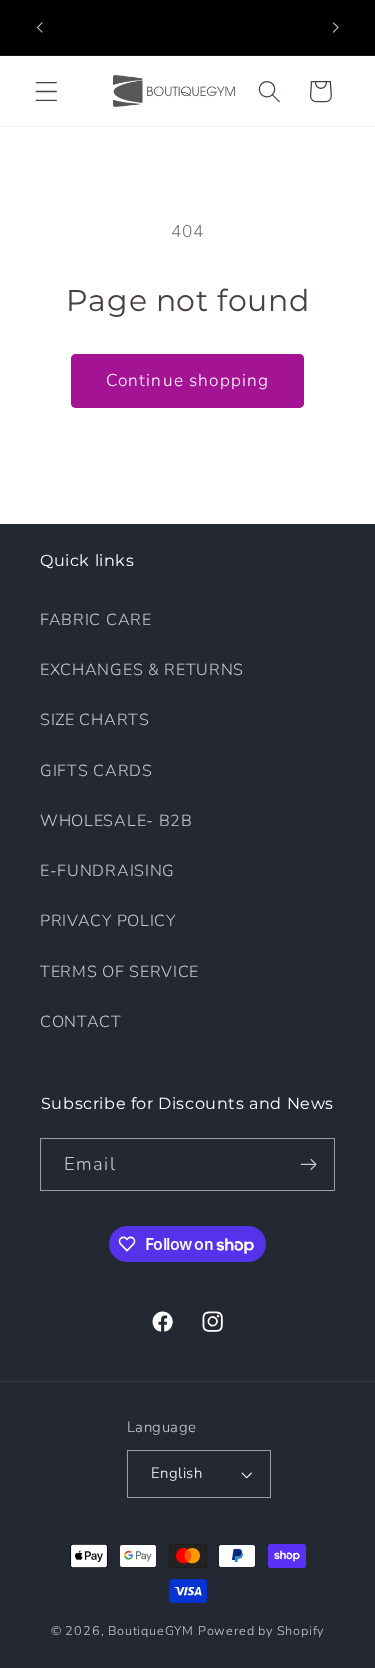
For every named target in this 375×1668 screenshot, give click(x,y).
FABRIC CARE (96, 620)
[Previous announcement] (39, 27)
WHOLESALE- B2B (116, 821)
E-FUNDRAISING (107, 871)
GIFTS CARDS (96, 771)
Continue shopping (188, 380)
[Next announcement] (336, 27)
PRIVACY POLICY (108, 921)
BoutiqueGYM (151, 1630)
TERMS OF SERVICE (119, 972)
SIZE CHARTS (95, 720)
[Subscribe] (308, 1165)
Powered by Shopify (261, 1630)
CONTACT (81, 1022)
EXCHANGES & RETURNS (142, 670)
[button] (46, 91)
